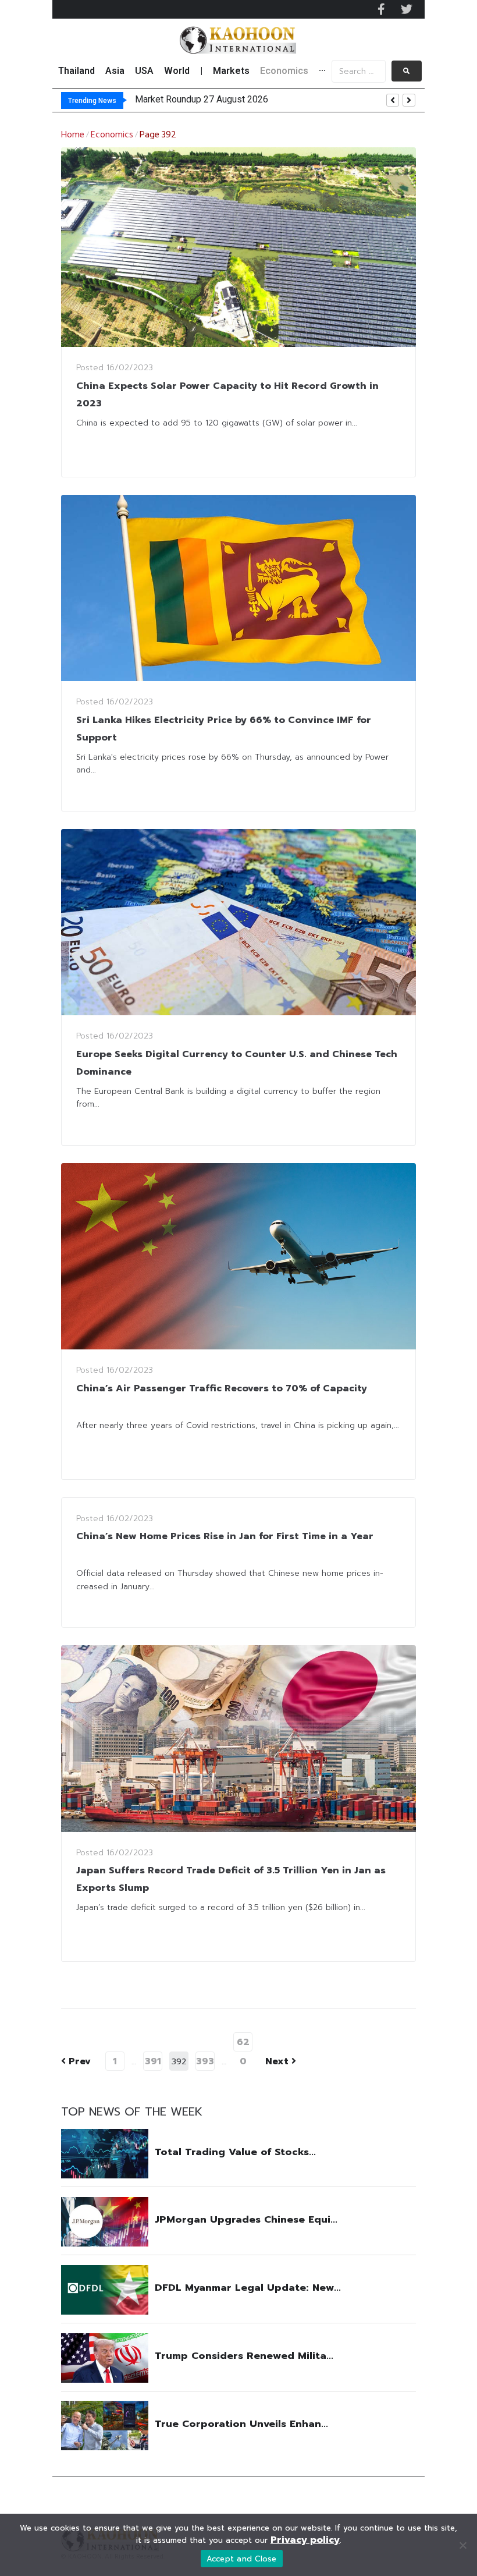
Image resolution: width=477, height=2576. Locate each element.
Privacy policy (305, 2540)
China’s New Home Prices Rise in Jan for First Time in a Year (225, 1536)
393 (205, 2061)
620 (243, 2043)
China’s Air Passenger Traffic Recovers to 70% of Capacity (222, 1388)
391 (153, 2061)
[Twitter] (407, 9)
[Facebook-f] (381, 9)
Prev (76, 2061)
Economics (112, 135)
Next (278, 2061)
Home (73, 135)
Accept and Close (242, 2559)
